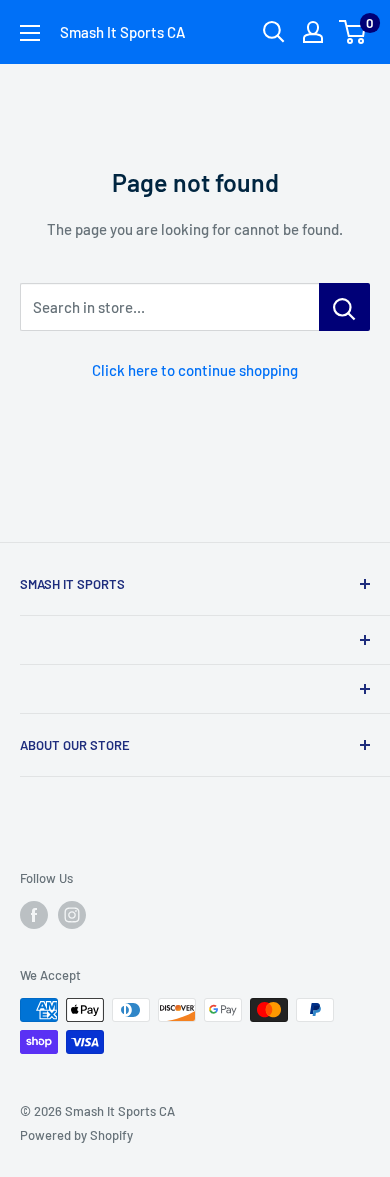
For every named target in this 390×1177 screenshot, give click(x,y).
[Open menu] (30, 33)
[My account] (313, 32)
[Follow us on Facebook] (34, 915)
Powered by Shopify (76, 1135)
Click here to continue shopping (195, 370)
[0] (353, 32)
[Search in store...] (344, 307)
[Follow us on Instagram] (72, 915)
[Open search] (274, 32)
